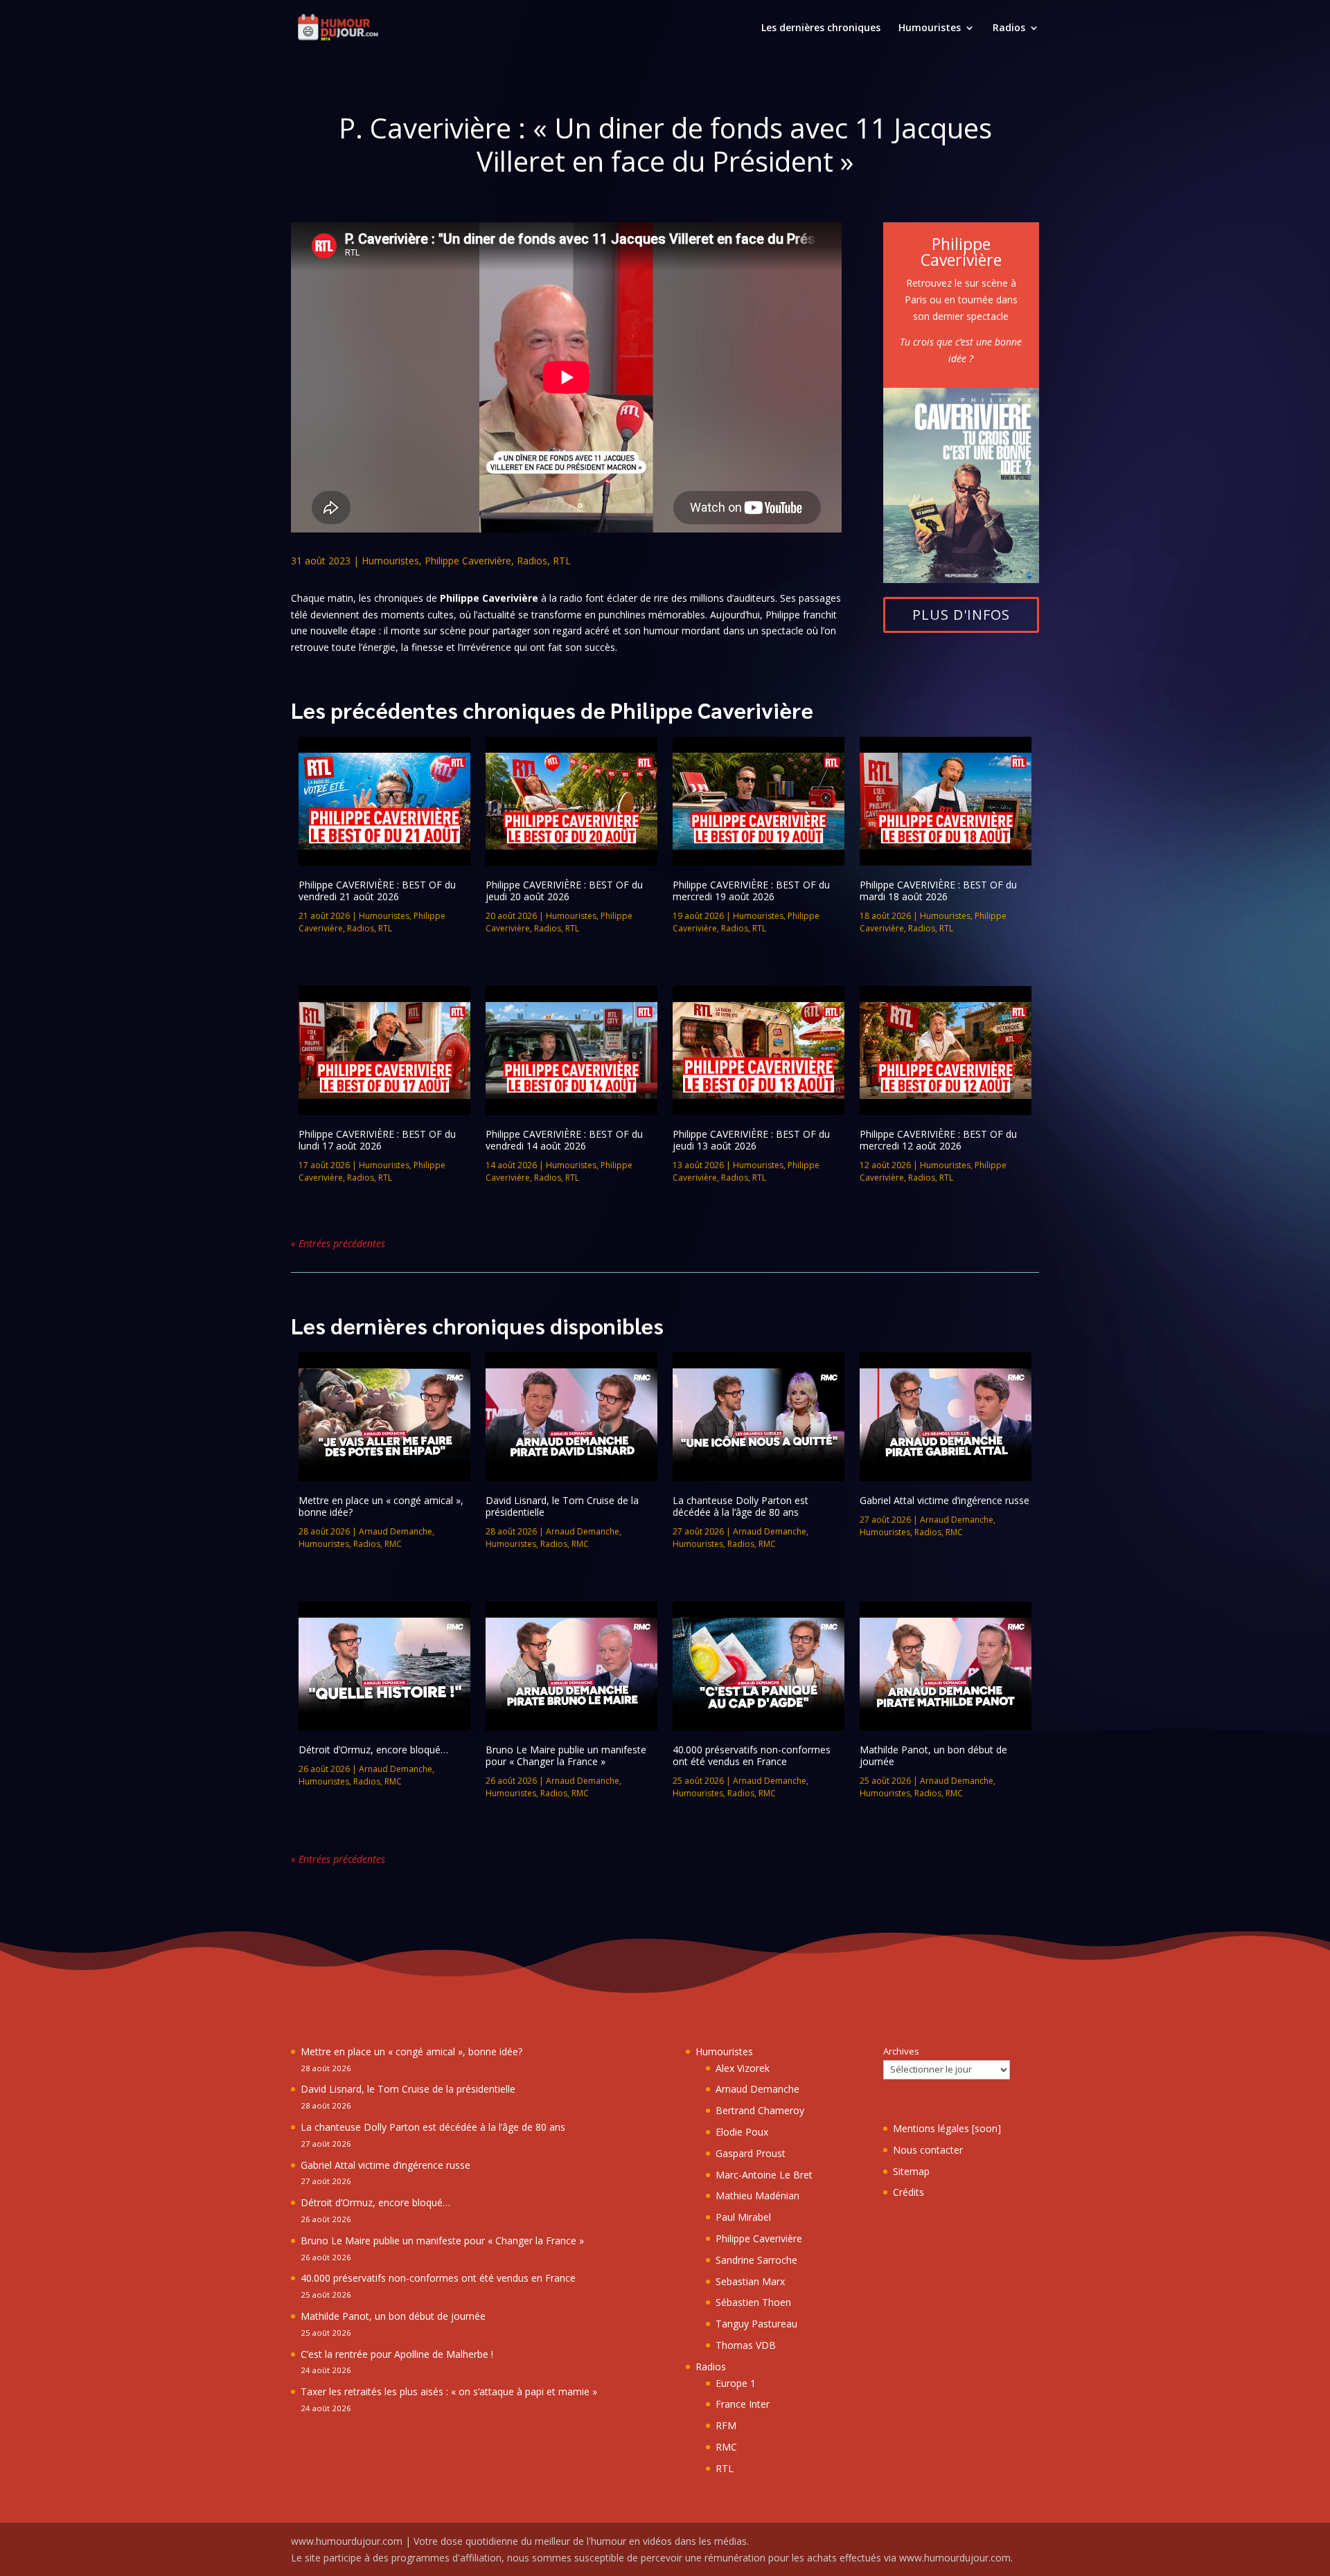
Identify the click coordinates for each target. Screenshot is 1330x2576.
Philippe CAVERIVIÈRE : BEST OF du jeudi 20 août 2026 (564, 891)
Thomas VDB (746, 2345)
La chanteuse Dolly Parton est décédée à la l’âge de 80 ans (741, 1506)
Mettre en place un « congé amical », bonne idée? (381, 1506)
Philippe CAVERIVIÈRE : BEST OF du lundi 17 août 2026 (377, 1140)
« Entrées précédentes (338, 1243)
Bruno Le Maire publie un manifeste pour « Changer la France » (566, 1755)
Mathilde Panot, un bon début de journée (933, 1755)
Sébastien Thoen (753, 2302)
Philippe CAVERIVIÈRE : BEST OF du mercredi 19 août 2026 (751, 891)
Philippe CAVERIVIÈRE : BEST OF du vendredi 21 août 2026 (377, 891)
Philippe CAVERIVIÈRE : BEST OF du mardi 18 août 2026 (938, 891)
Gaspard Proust (751, 2153)
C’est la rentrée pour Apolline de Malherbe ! (397, 2354)
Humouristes (930, 28)
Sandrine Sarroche (756, 2260)
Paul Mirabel (743, 2217)
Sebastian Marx (750, 2281)
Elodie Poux (742, 2132)
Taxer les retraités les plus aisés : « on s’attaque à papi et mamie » (449, 2391)
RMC (393, 1544)
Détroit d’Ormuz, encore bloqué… (373, 1750)
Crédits (908, 2192)
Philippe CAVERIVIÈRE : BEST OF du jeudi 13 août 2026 (751, 1140)
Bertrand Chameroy (760, 2110)
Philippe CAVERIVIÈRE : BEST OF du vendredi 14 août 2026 (564, 1140)
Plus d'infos (961, 615)
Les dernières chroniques (821, 28)
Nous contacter (928, 2150)
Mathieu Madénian (757, 2195)
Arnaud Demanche (396, 1531)
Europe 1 (736, 2383)
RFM (726, 2425)
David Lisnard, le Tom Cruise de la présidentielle (562, 1506)
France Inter (743, 2404)
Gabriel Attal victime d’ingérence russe (945, 1500)
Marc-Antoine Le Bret (764, 2175)
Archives (901, 2051)
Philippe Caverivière (468, 561)
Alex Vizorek (743, 2068)
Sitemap (911, 2171)
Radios (1009, 28)
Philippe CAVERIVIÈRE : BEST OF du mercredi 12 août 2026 (938, 1140)
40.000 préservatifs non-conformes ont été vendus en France (752, 1755)
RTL (562, 561)
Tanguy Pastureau (756, 2324)
